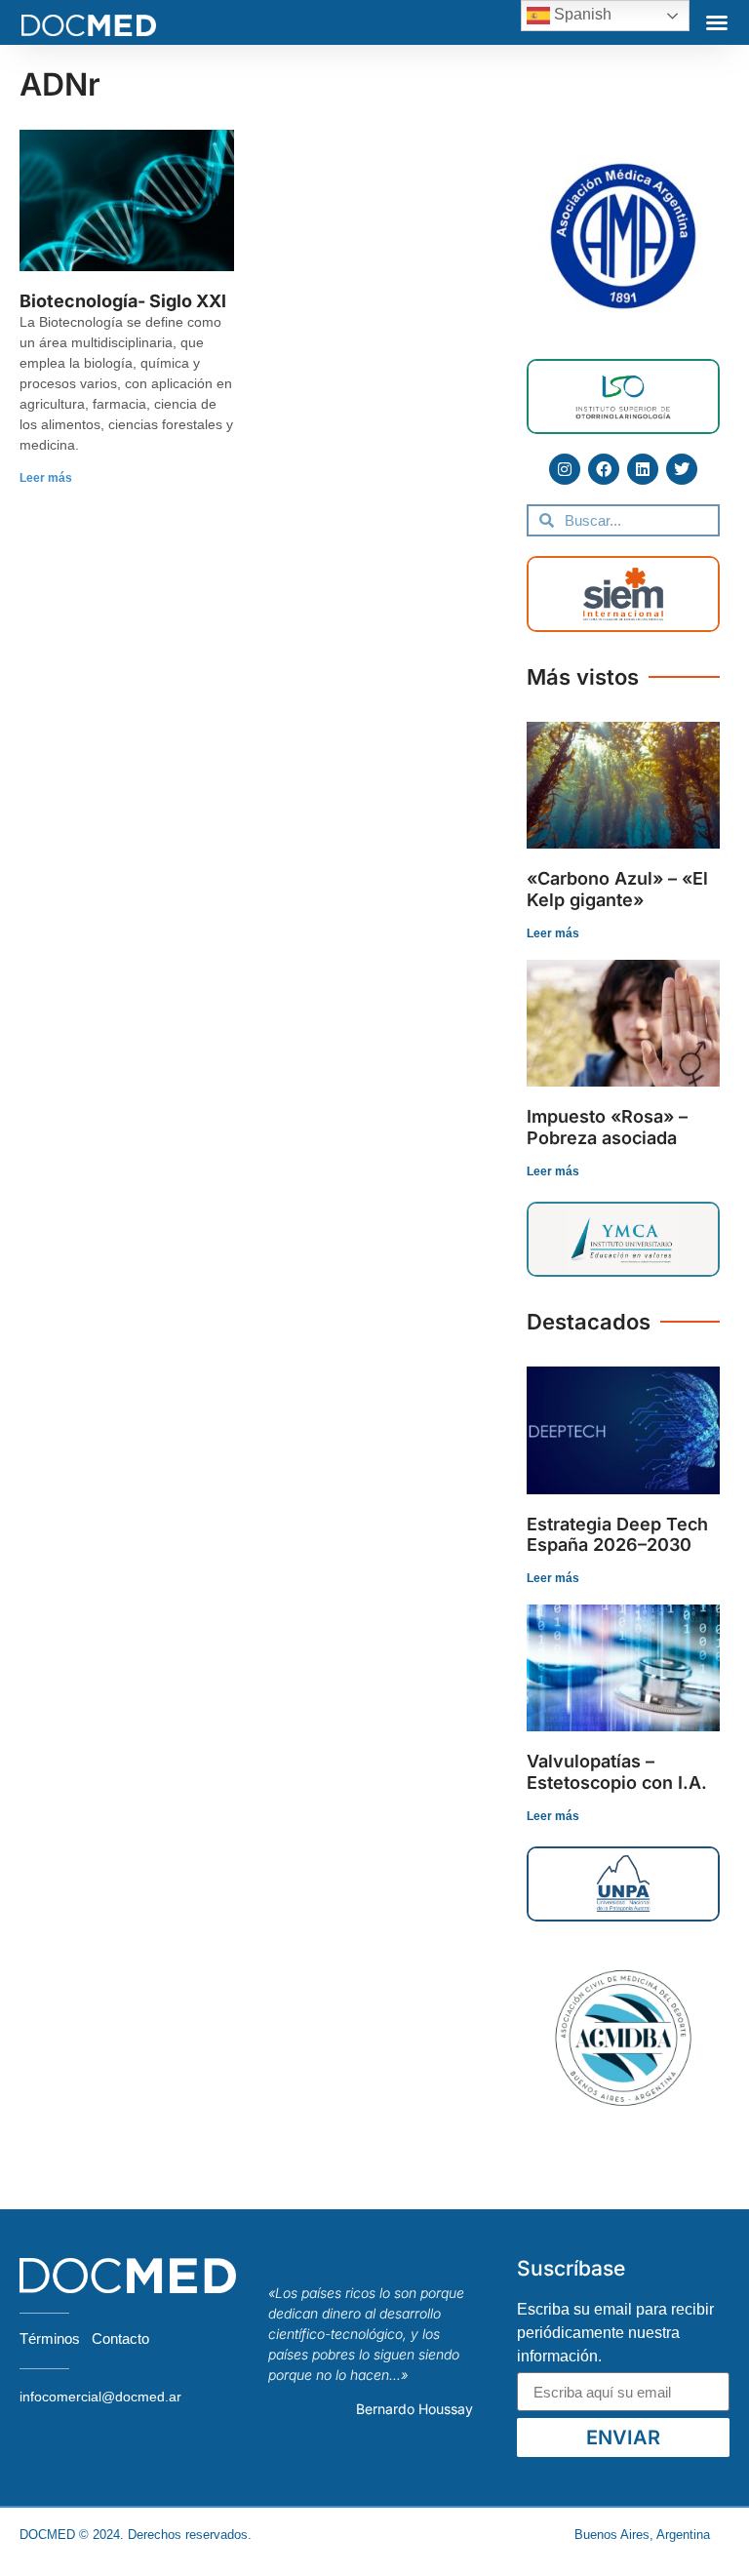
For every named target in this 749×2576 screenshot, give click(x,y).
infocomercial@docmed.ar (100, 2397)
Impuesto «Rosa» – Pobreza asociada (607, 1127)
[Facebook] (604, 469)
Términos (50, 2338)
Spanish (581, 14)
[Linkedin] (643, 469)
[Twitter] (682, 469)
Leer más (46, 478)
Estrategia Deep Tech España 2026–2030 (617, 1535)
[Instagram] (565, 469)
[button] (717, 22)
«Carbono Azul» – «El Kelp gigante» (617, 889)
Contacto (120, 2338)
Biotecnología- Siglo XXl (123, 301)
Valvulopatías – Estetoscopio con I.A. (617, 1772)
